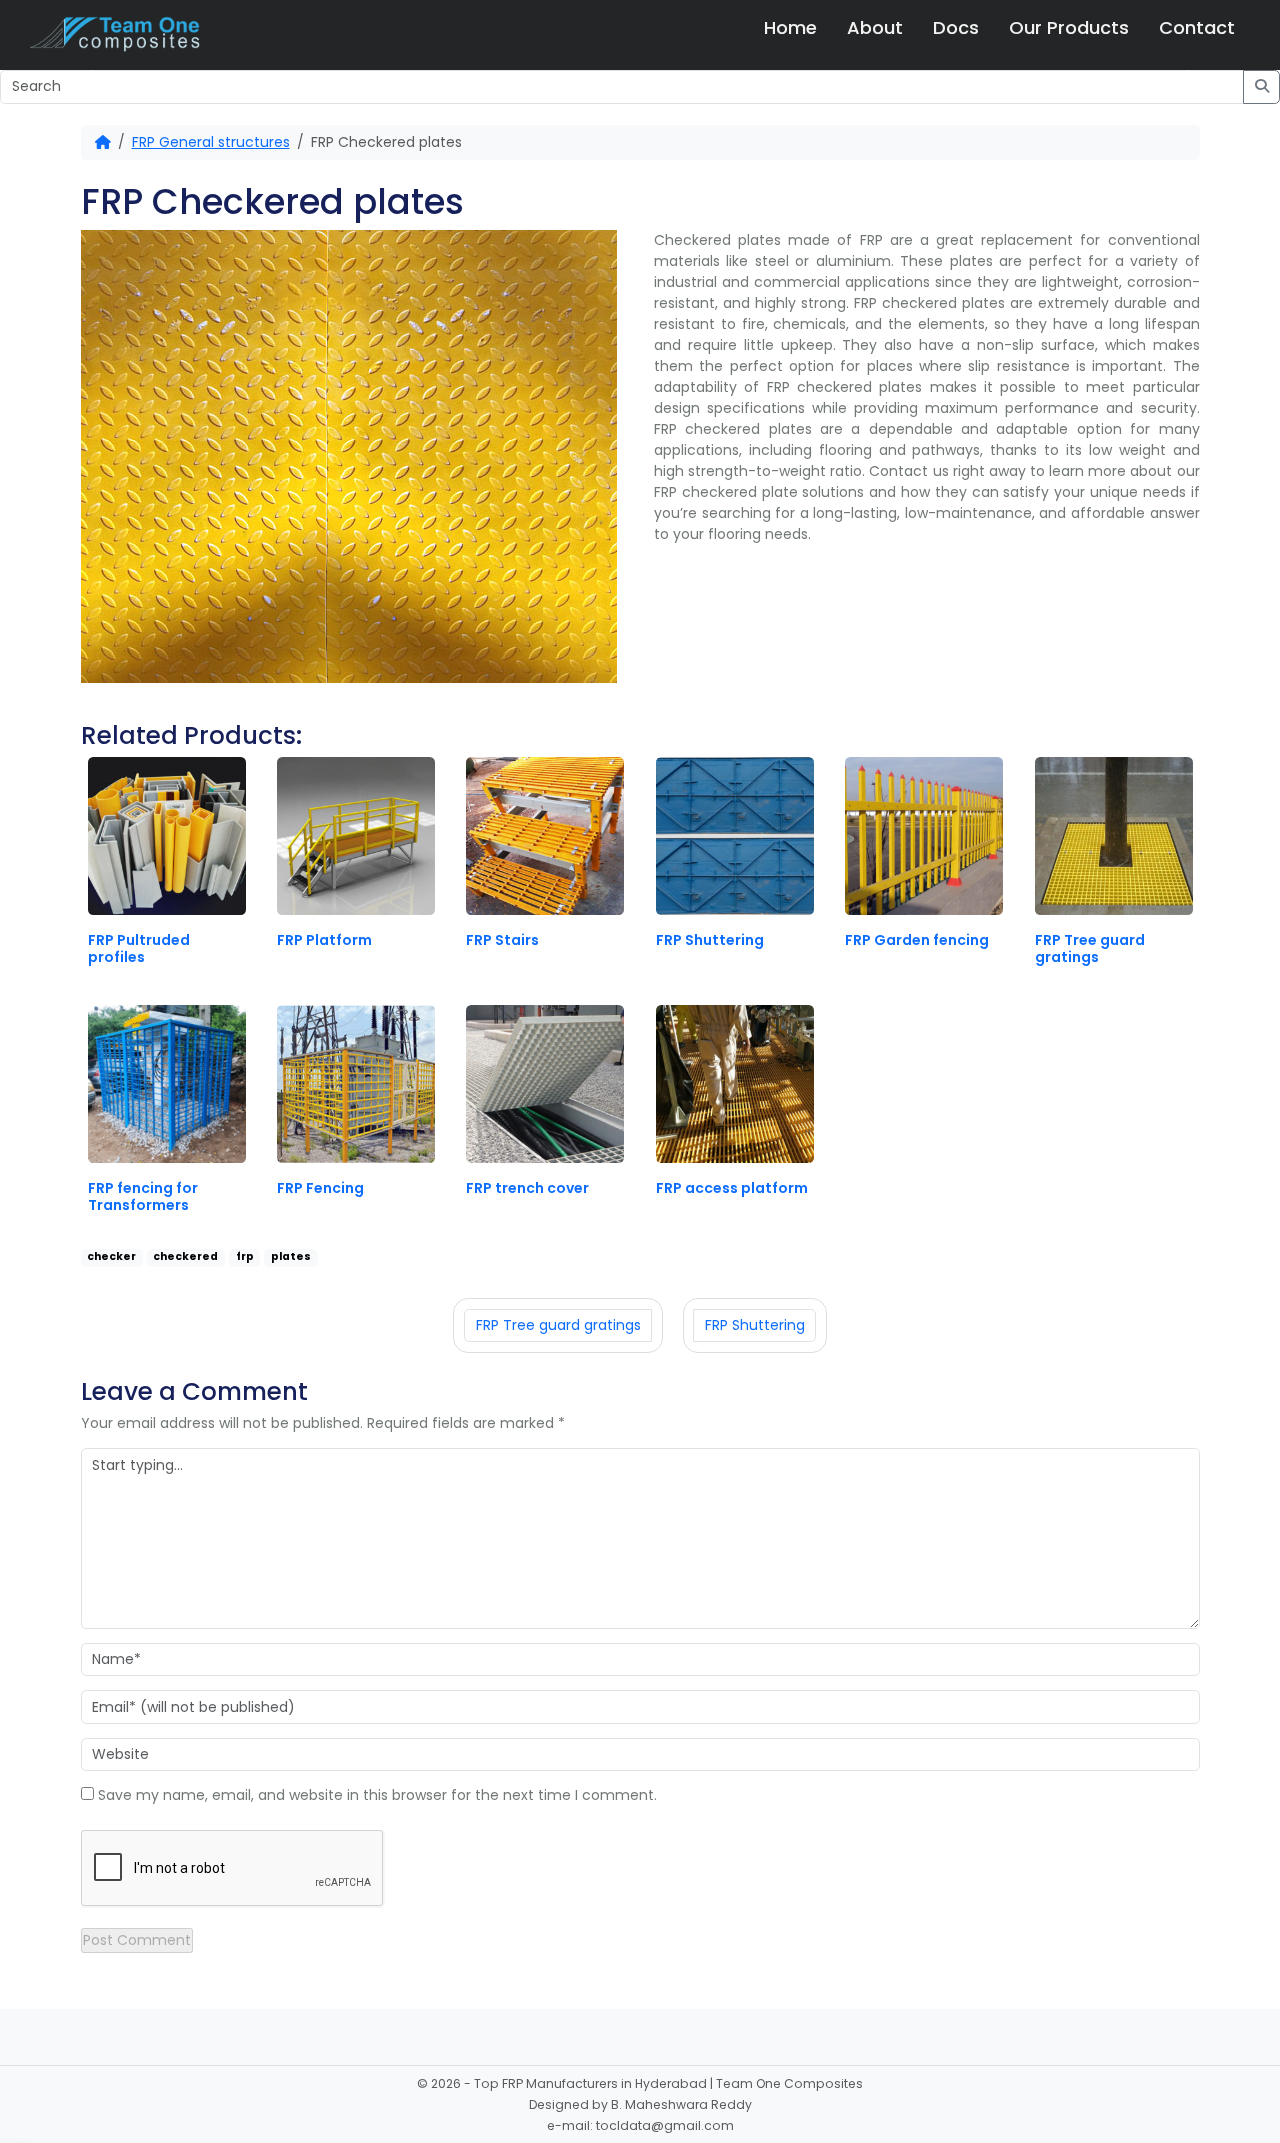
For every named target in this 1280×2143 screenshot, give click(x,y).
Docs (956, 27)
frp (245, 1256)
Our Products (1069, 27)
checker (111, 1256)
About (875, 27)
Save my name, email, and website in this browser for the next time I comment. (377, 1795)
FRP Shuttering (755, 1325)
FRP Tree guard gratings (558, 1325)
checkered (185, 1256)
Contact (1197, 27)
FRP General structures (211, 142)
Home (790, 27)
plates (291, 1256)
